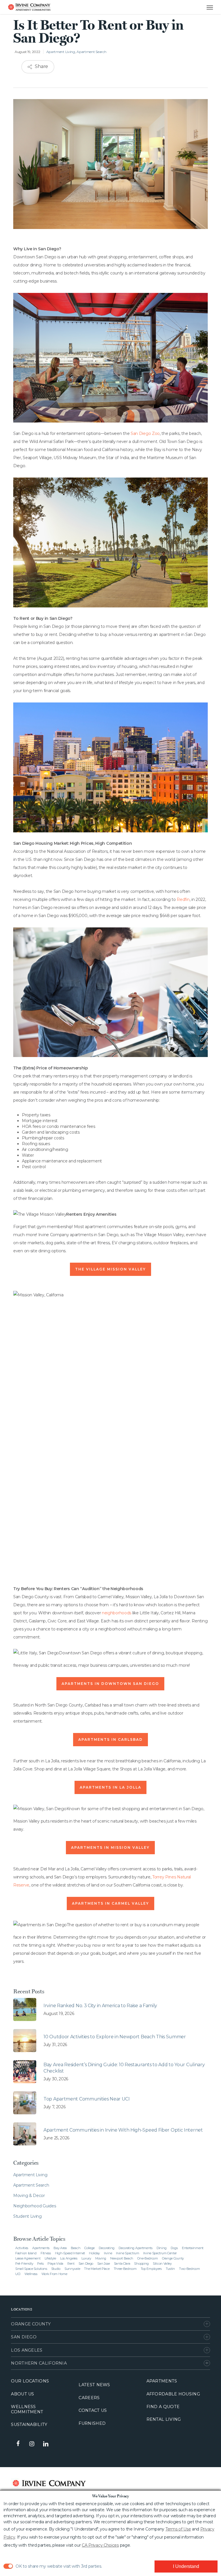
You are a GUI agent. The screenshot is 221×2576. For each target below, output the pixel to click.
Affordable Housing (173, 2394)
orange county (173, 2258)
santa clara (122, 2264)
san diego (86, 2264)
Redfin (183, 899)
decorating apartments (136, 2248)
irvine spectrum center (160, 2253)
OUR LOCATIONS (30, 2381)
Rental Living (164, 2419)
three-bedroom (125, 2269)
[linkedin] (45, 2444)
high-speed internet (70, 2253)
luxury (86, 2258)
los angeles (69, 2258)
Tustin (170, 2269)
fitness (46, 2253)
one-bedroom (148, 2258)
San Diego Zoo (145, 433)
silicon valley (162, 2264)
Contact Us (93, 2410)
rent (71, 2264)
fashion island (26, 2253)
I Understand (186, 2566)
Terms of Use (178, 2529)
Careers (89, 2398)
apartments (41, 2248)
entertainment (193, 2248)
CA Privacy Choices (100, 2545)
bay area (60, 2248)
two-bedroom (189, 2269)
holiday (94, 2253)
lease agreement (28, 2258)
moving (101, 2258)
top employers (151, 2269)
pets (40, 2264)
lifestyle (50, 2258)
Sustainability (29, 2425)
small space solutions (31, 2269)
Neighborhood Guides (35, 2206)
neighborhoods (117, 1613)
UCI (18, 2274)
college (89, 2248)
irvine (108, 2253)
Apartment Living (61, 52)
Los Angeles (27, 2350)
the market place (97, 2269)
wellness (31, 2274)
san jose (104, 2264)
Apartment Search (91, 52)
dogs (174, 2248)
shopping (141, 2264)
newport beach (122, 2258)
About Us (22, 2394)
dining (162, 2248)
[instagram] (32, 2444)
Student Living (27, 2216)
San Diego (24, 2337)
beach (76, 2248)
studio (56, 2269)
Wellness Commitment (27, 2409)
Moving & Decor (29, 2196)
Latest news (94, 2385)
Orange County (31, 2324)
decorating (107, 2248)
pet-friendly (24, 2264)
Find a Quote (163, 2407)
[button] (204, 7)
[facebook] (18, 2444)
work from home (54, 2274)
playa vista (55, 2264)
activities (22, 2248)
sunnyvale (72, 2269)
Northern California (39, 2363)
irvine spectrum (128, 2253)
